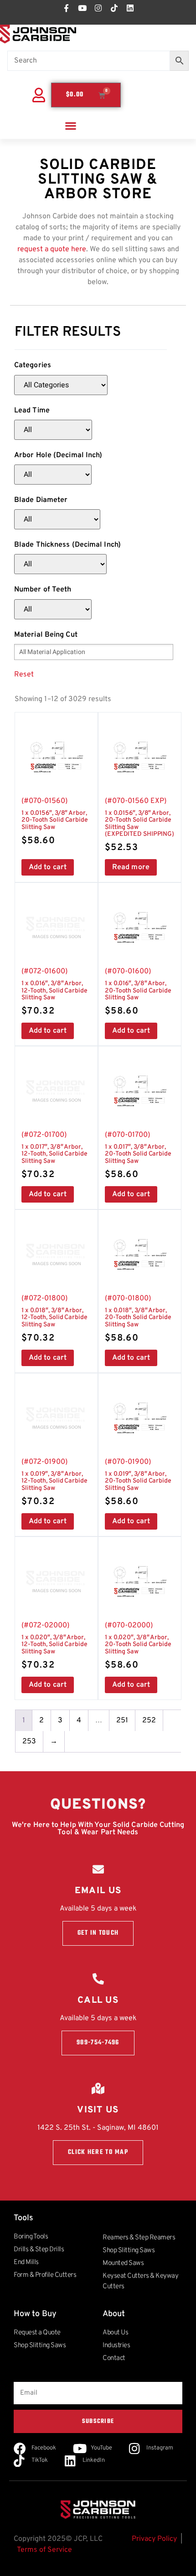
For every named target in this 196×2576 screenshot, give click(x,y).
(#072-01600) (54, 992)
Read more (131, 867)
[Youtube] (82, 8)
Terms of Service (44, 2550)
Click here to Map (98, 2152)
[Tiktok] (114, 8)
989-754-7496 (98, 2043)
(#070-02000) (138, 1646)
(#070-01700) (138, 1156)
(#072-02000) (54, 1646)
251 (122, 1721)
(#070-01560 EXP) (139, 825)
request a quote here (52, 249)
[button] (70, 125)
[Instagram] (98, 8)
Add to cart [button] (48, 867)
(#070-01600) (138, 992)
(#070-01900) (138, 1483)
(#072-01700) (54, 1156)
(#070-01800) (138, 1319)
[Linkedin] (130, 8)
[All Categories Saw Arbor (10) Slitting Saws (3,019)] (61, 385)
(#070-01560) (55, 822)
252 (149, 1721)
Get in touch (98, 1933)
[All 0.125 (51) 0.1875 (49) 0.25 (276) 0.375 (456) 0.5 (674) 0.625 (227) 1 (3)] (53, 475)
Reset (24, 675)
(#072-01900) (54, 1483)
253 (29, 1742)
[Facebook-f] (66, 8)
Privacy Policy (154, 2539)
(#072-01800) (54, 1319)
